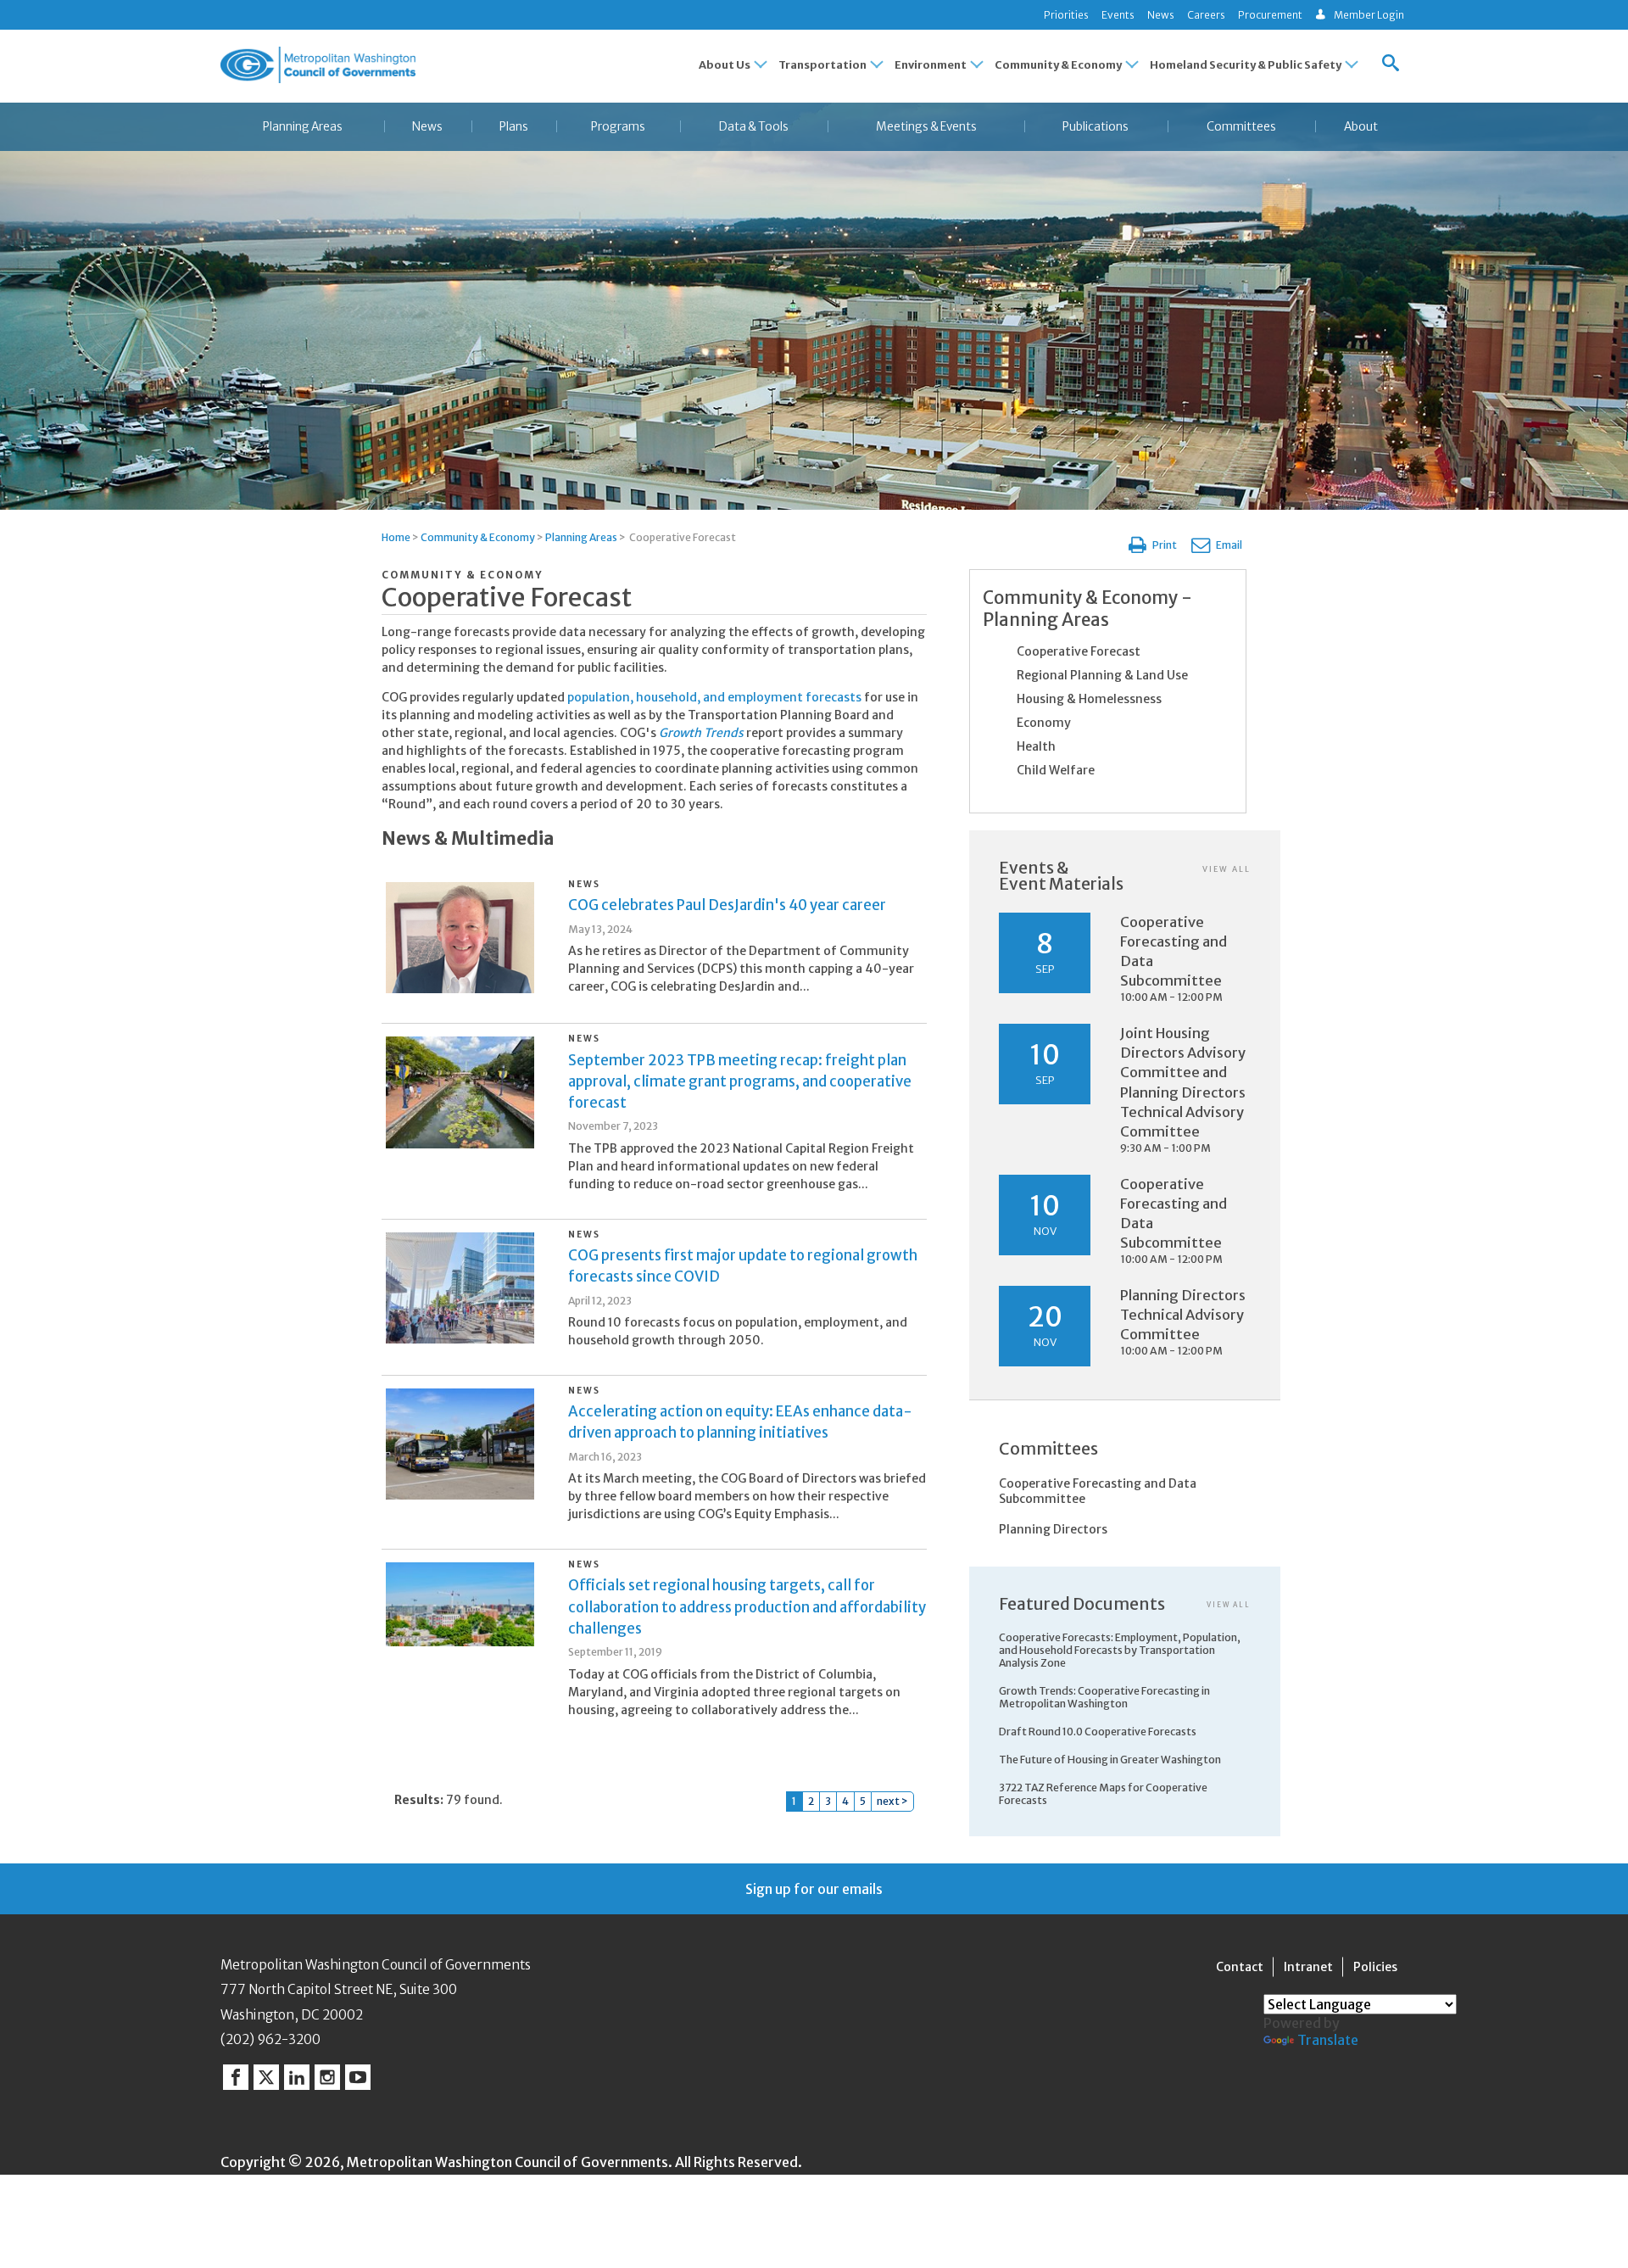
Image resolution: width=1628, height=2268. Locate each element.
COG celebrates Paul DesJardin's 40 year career (727, 905)
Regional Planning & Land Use (1102, 675)
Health (1036, 746)
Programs (618, 127)
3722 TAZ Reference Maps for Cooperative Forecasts (1103, 1794)
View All (1227, 869)
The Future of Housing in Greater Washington (1110, 1760)
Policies (1375, 1967)
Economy (1044, 723)
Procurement (1270, 15)
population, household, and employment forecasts (714, 697)
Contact (1240, 1967)
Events (1118, 15)
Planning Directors (1053, 1529)
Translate (1328, 2040)
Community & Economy (478, 537)
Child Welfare (1056, 770)
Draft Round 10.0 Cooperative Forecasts (1098, 1732)
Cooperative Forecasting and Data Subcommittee (1098, 1491)
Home (396, 537)
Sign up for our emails (814, 1889)
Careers (1206, 15)
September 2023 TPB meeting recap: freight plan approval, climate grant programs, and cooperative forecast (740, 1081)
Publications (1096, 127)
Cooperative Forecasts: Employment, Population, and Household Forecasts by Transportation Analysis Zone (1120, 1650)
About (1361, 127)
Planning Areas (303, 127)
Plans (514, 127)
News (1161, 15)
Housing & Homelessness (1089, 699)
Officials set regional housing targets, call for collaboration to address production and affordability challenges (747, 1606)
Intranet (1308, 1967)
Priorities (1066, 15)
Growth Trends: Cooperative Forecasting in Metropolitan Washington (1104, 1697)
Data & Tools (754, 127)
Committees (1241, 127)
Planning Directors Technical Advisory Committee (1183, 1315)
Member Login (1369, 15)
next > (892, 1801)
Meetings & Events (926, 127)
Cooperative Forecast (1079, 651)
